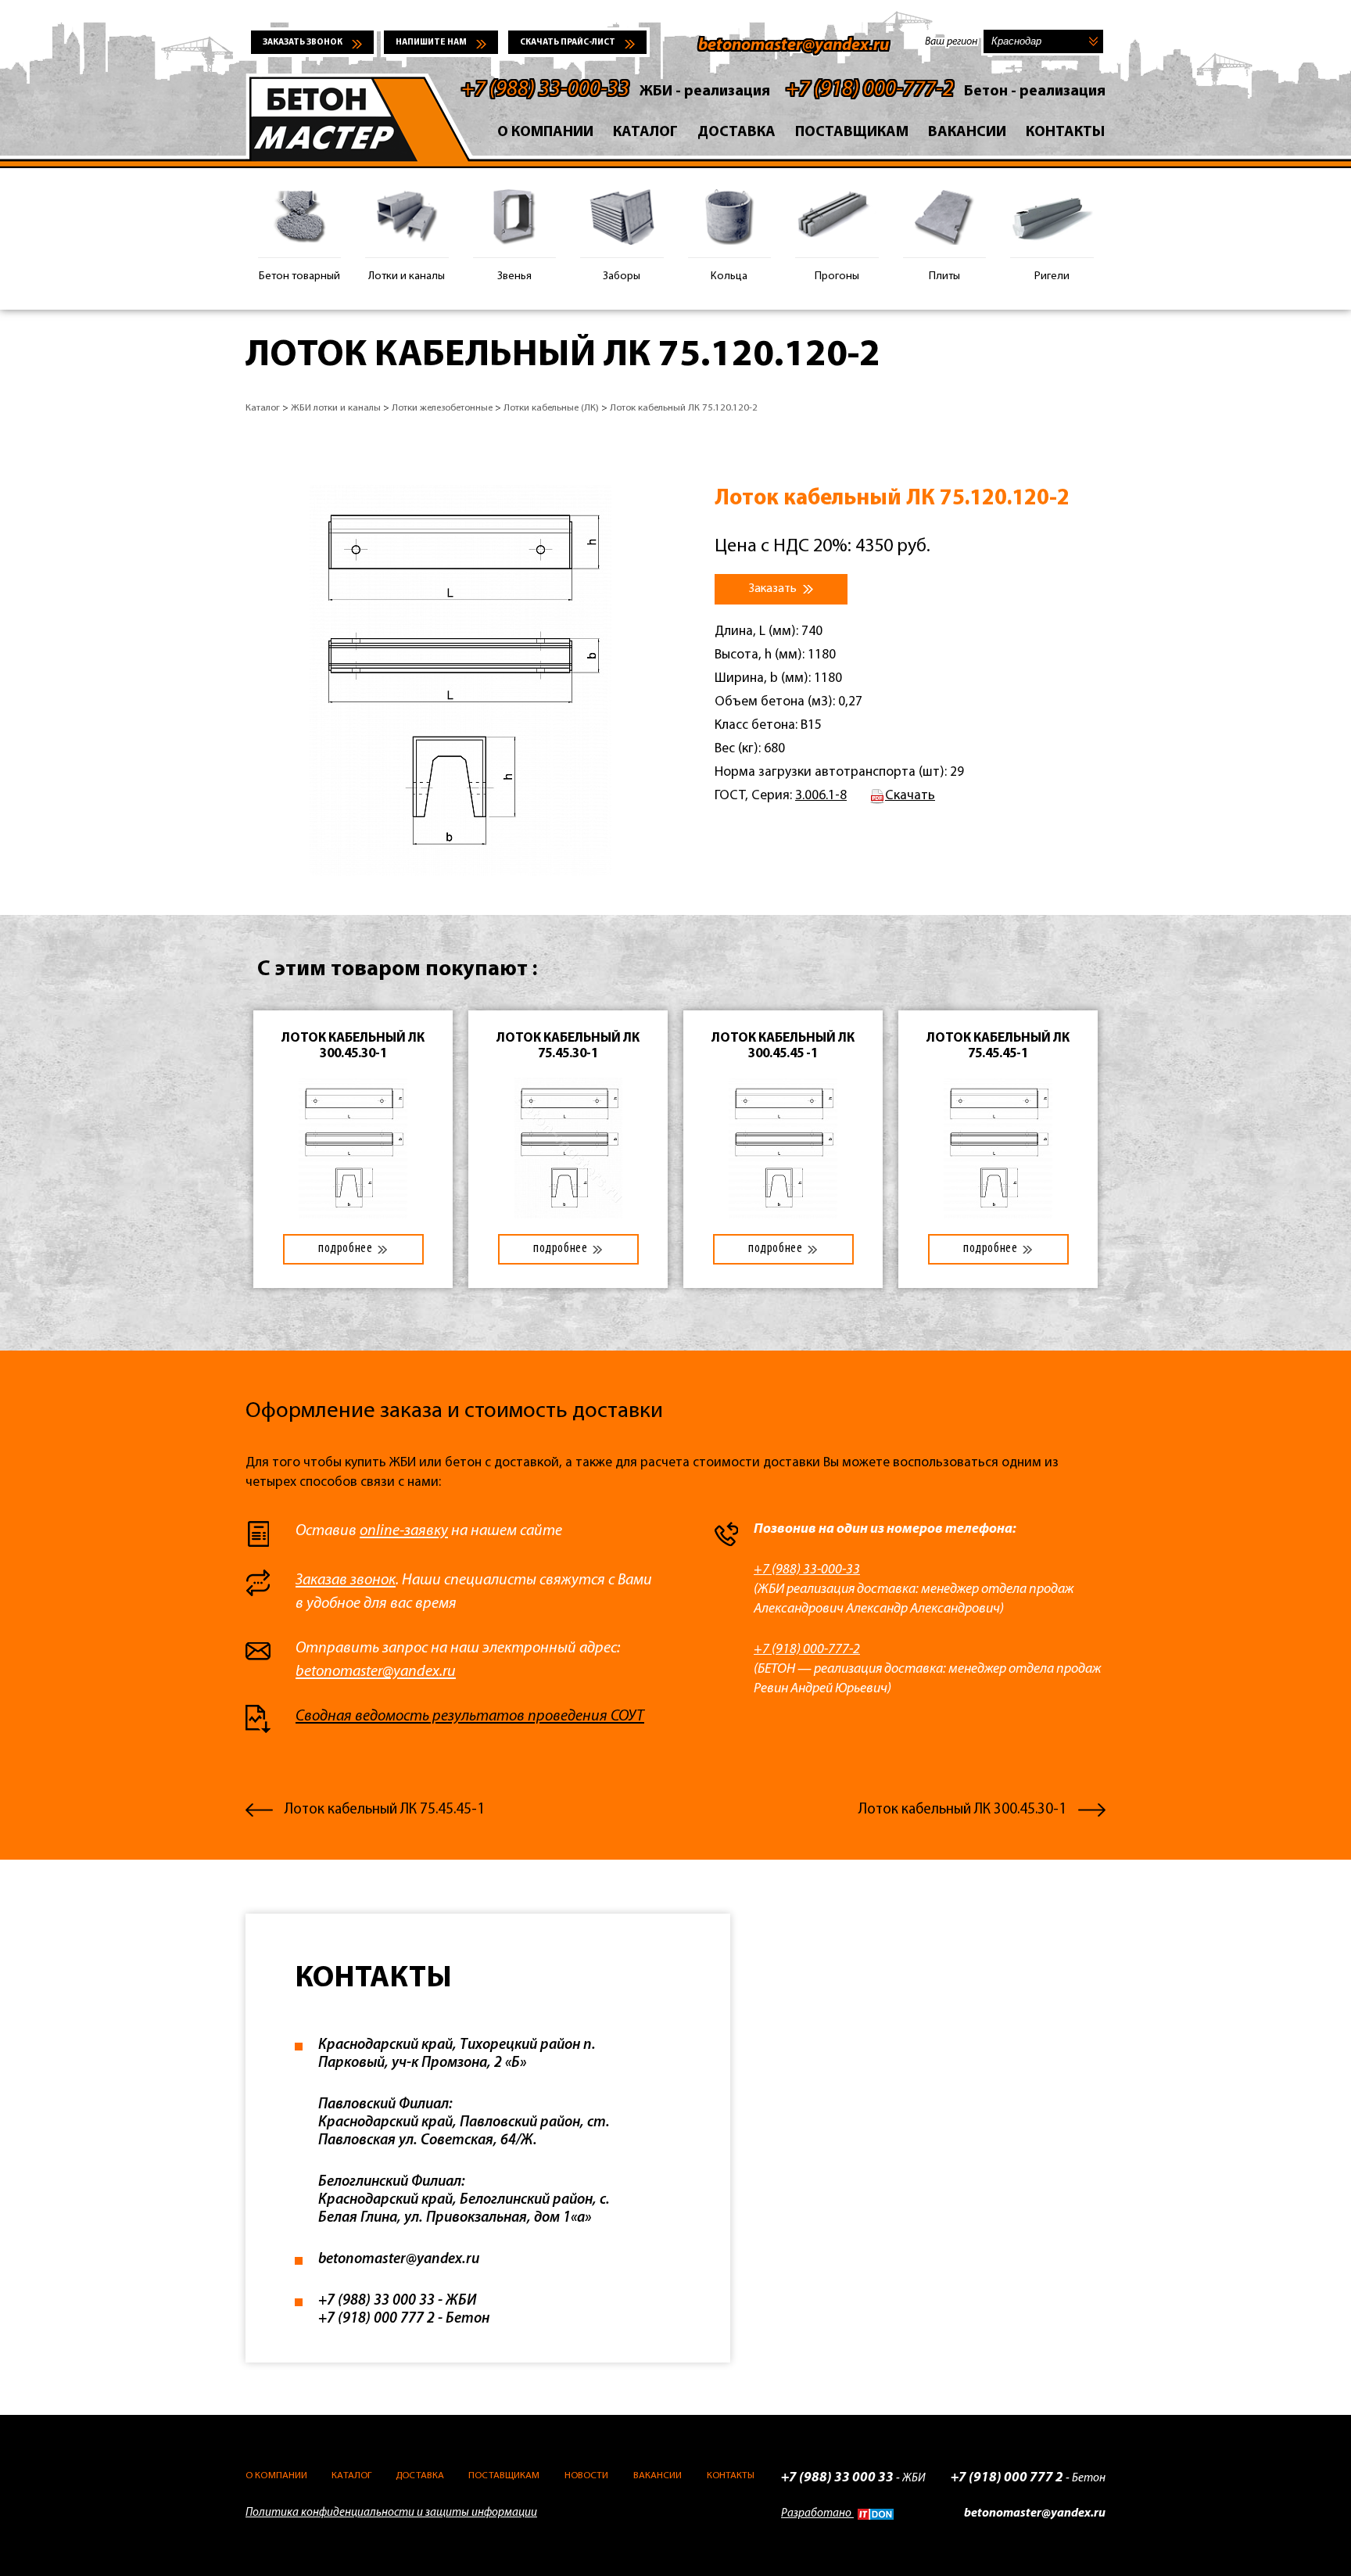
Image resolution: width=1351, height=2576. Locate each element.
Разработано (817, 2514)
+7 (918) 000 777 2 (376, 2319)
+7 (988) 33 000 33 (376, 2301)
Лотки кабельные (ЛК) (551, 408)
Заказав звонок (346, 1580)
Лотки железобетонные (442, 408)
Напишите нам (431, 43)
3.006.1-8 (821, 796)
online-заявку (404, 1531)
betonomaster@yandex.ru (794, 46)
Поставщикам (852, 133)
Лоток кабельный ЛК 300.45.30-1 (962, 1810)
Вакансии (967, 133)
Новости (587, 2476)
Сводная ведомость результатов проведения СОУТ (470, 1717)
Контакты (1066, 133)
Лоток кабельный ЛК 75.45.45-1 (385, 1810)
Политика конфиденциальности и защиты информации (391, 2513)
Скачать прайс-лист (568, 43)
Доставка (736, 133)
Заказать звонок (303, 43)
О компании (545, 133)
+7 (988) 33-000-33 (545, 90)
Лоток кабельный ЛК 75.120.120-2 (684, 408)
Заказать (774, 589)
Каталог (645, 133)
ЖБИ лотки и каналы (336, 408)
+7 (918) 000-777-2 (870, 90)
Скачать (910, 796)
